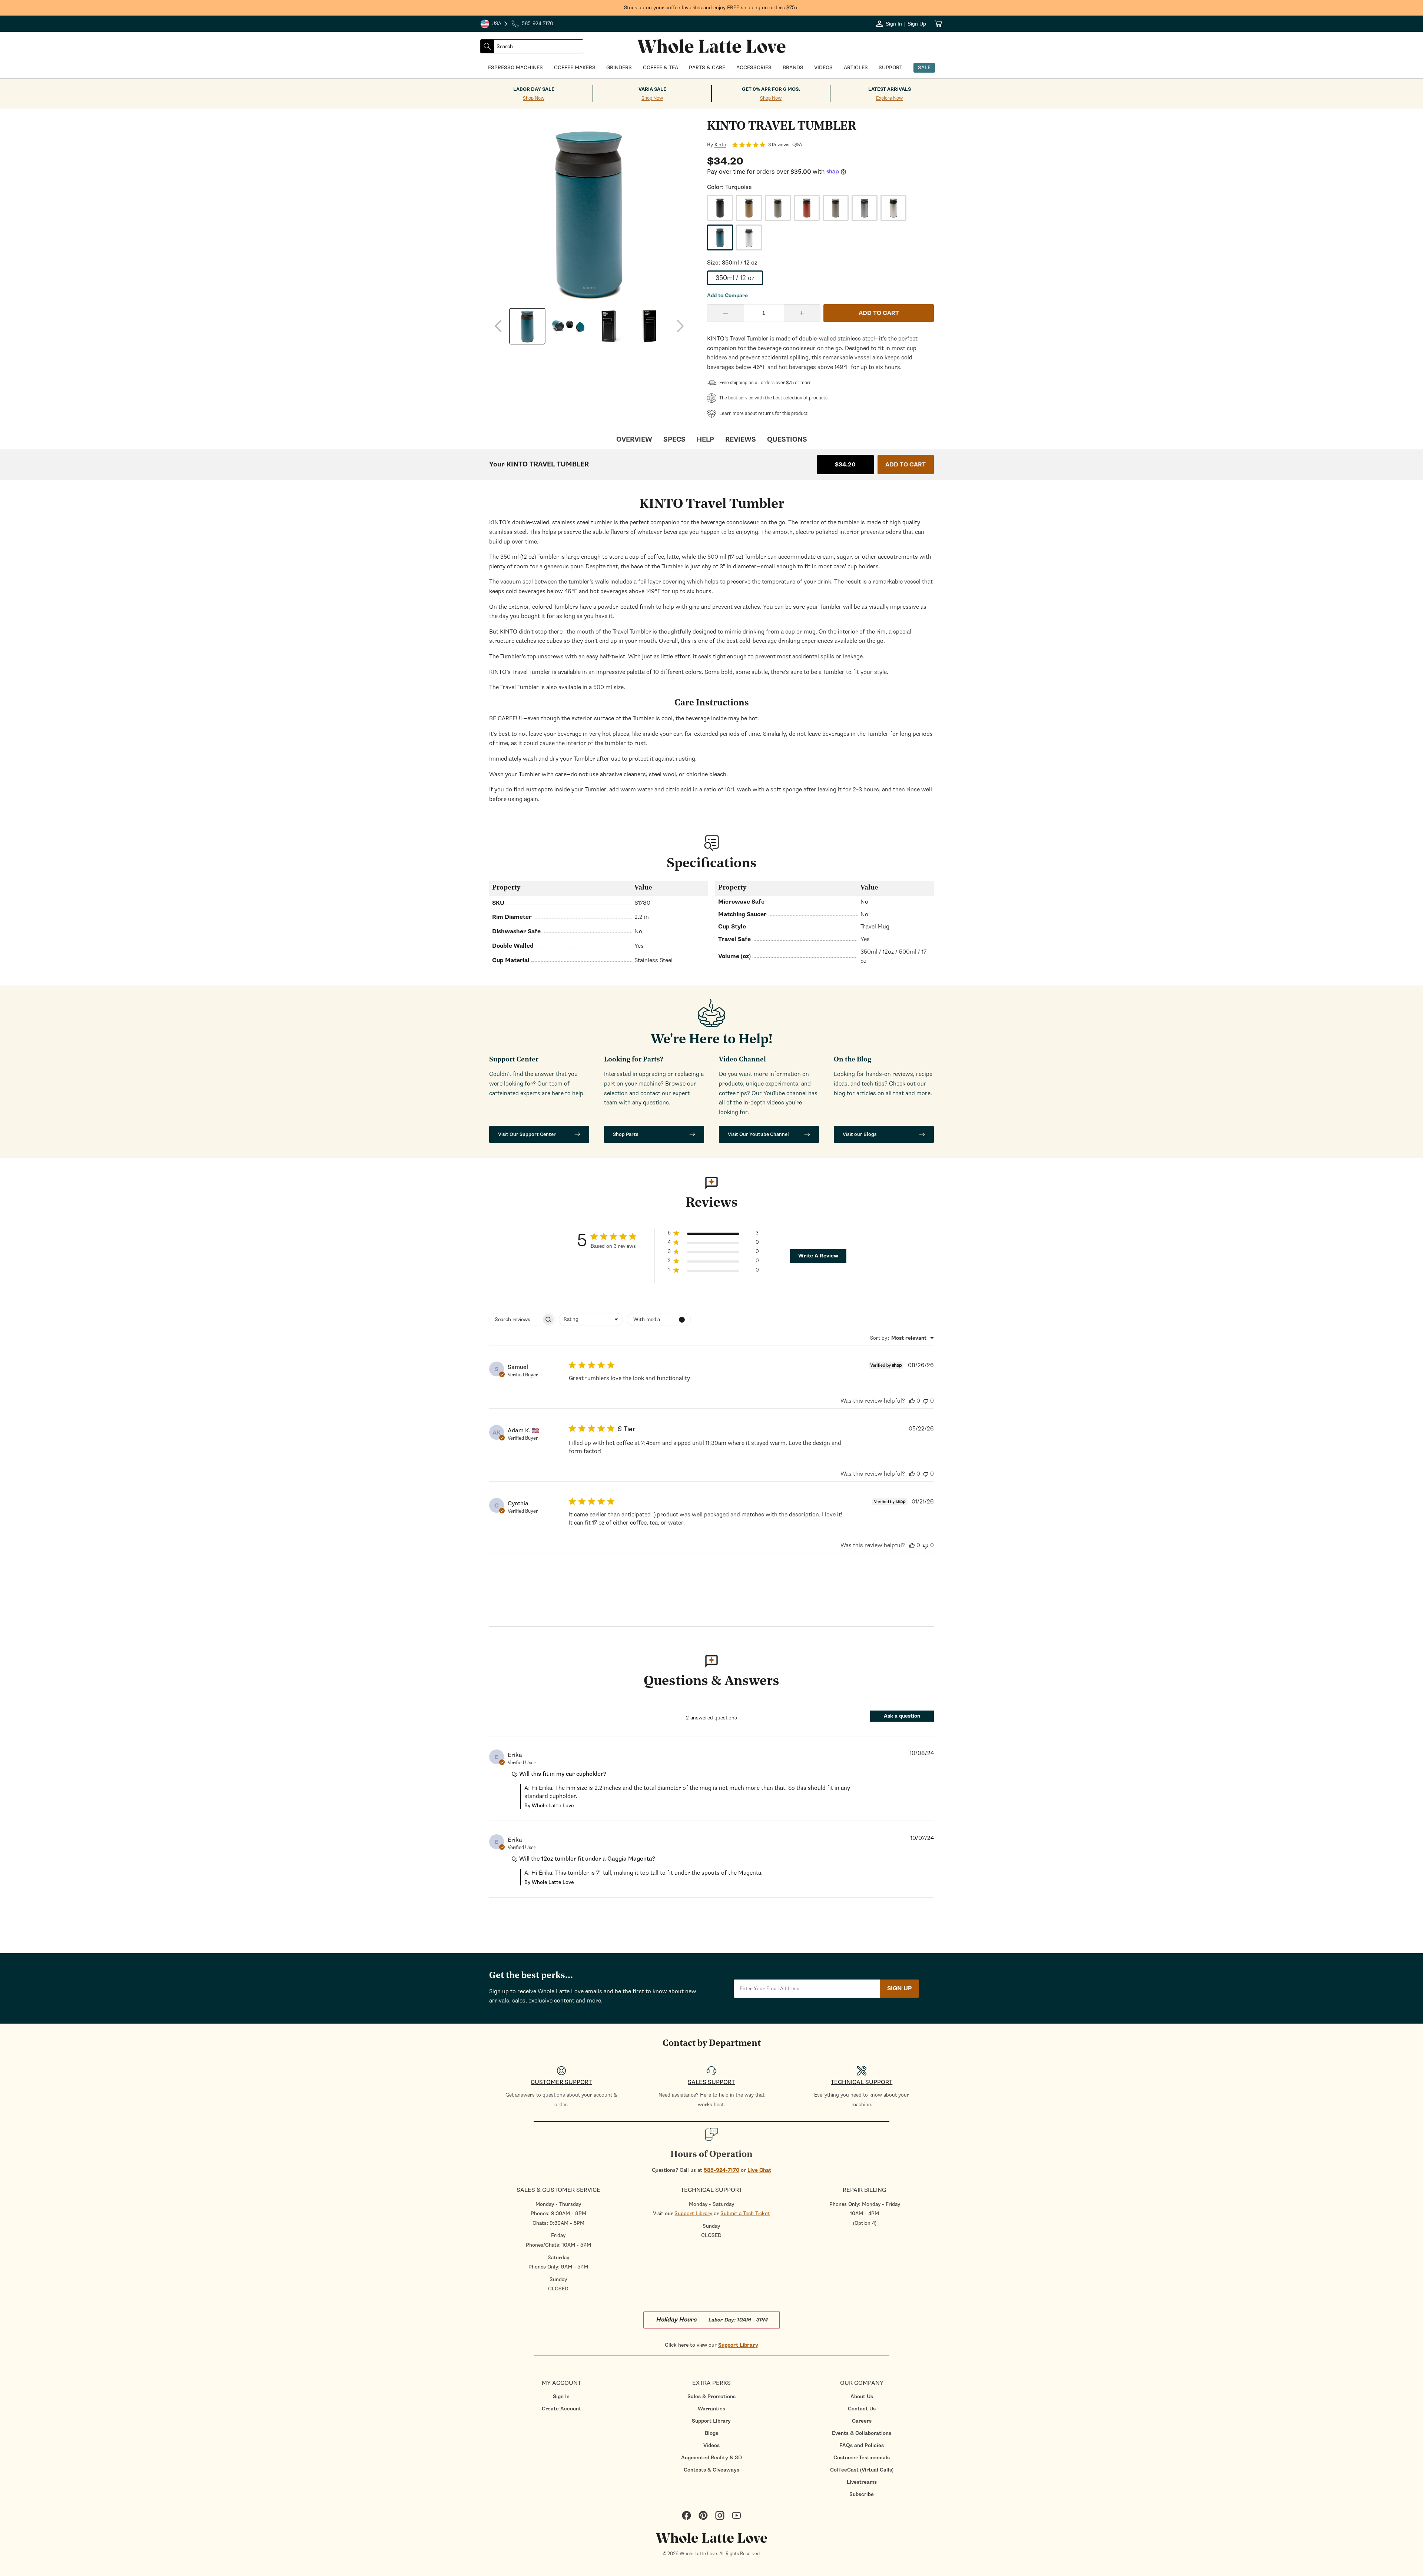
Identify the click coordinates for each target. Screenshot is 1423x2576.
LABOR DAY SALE (534, 89)
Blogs (711, 2433)
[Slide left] (498, 326)
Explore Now (889, 98)
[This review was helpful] (912, 1401)
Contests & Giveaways (711, 2470)
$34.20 (845, 465)
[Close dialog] (117, 1207)
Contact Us (862, 2409)
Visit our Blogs (860, 1134)
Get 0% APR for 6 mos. (771, 89)
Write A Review (818, 1256)
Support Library (693, 2213)
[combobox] (538, 46)
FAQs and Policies (862, 2445)
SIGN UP (899, 1988)
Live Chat (759, 2170)
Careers (862, 2421)
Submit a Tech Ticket (745, 2213)
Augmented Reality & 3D (711, 2458)
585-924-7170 (722, 2170)
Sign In (561, 2396)
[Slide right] (680, 326)
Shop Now (534, 98)
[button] (713, 1234)
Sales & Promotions (711, 2396)
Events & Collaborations (862, 2433)
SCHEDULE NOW (67, 1358)
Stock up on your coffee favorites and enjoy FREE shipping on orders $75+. (712, 8)
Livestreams (862, 2482)
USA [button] (494, 24)
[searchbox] (515, 1319)
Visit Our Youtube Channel (758, 1134)
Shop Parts (626, 1134)
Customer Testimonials (862, 2458)
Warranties (711, 2409)
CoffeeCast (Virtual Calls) (862, 2470)
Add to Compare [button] (727, 296)
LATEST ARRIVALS (890, 89)
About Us (862, 2396)
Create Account (561, 2409)
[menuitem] (561, 2396)
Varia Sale (652, 89)
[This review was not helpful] (926, 1401)
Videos (711, 2445)
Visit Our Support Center (527, 1134)
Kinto (720, 145)
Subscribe (862, 2494)
